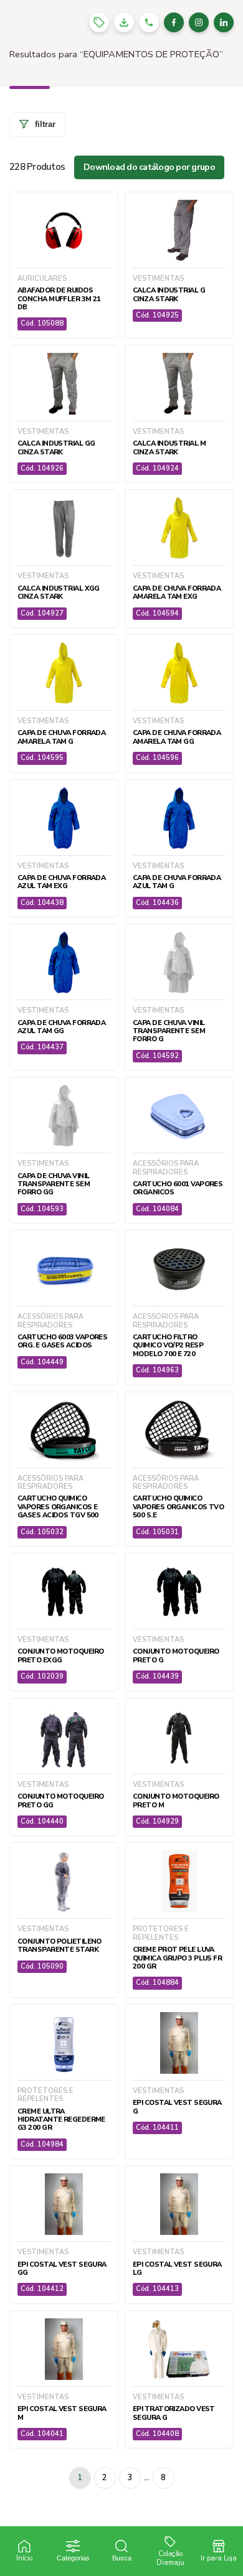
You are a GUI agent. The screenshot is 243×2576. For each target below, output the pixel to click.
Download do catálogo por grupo (149, 167)
